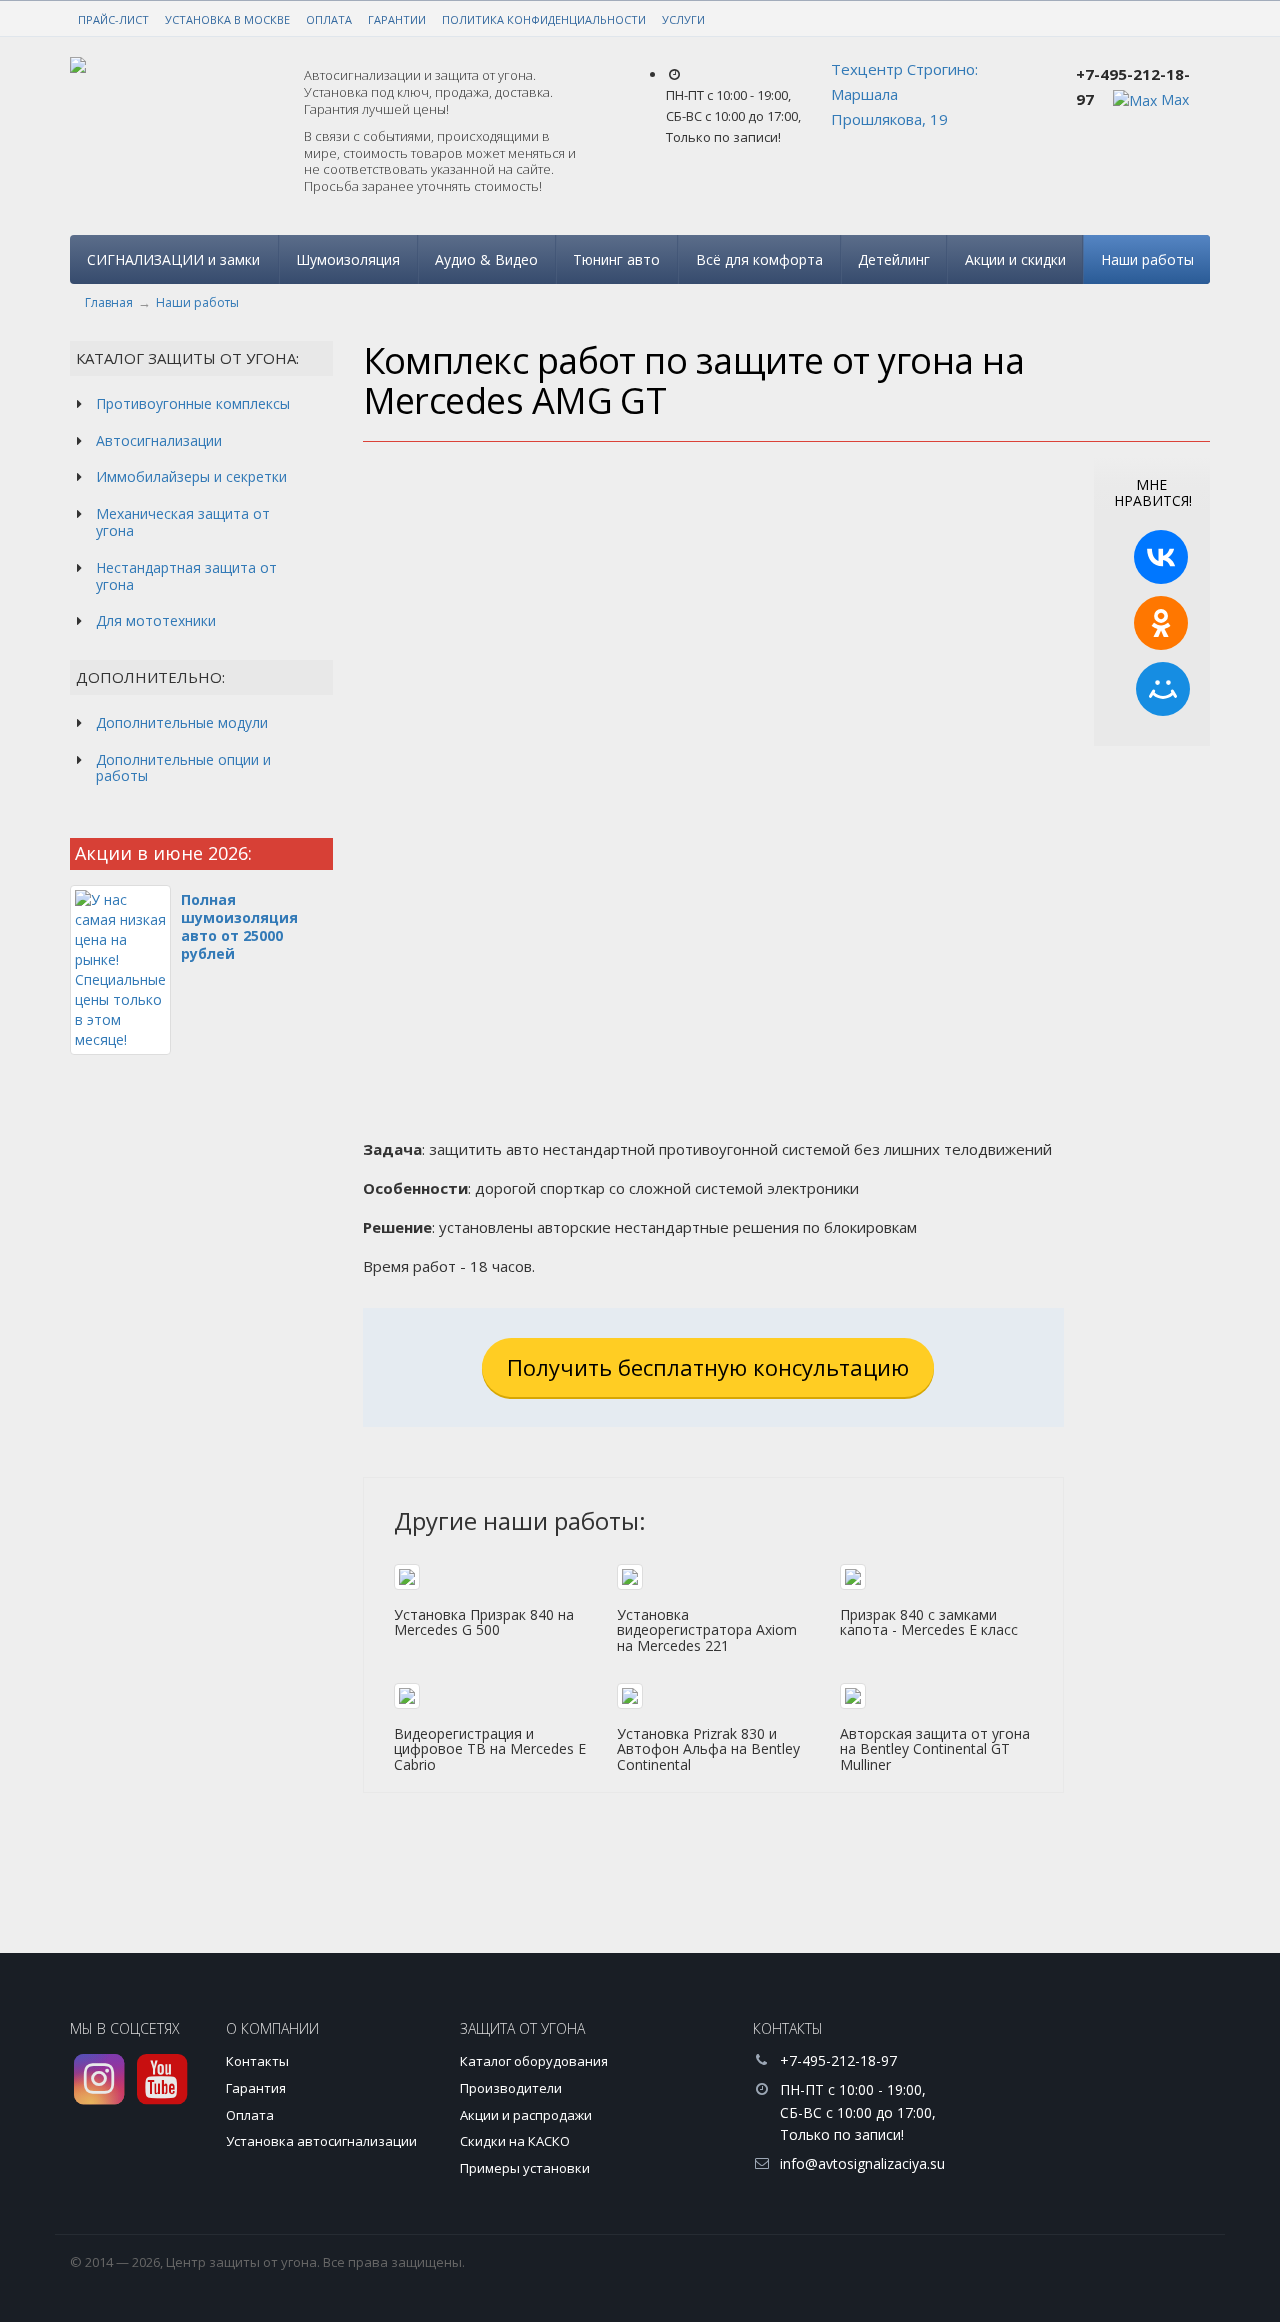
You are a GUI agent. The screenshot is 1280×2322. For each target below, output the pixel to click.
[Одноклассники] (1161, 623)
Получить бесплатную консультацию (708, 1367)
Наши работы (1147, 259)
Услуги (683, 19)
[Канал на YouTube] (162, 2079)
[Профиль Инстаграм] (99, 2079)
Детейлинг (894, 259)
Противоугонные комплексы (193, 403)
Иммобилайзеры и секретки (191, 476)
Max (1173, 99)
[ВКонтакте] (1161, 557)
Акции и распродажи (526, 2115)
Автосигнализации (159, 440)
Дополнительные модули (182, 722)
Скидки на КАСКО (515, 2141)
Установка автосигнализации (321, 2141)
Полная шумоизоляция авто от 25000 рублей (239, 927)
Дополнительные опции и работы (183, 768)
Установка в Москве (227, 19)
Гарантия (256, 2088)
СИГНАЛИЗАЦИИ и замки (173, 259)
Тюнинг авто (616, 259)
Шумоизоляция (348, 259)
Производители (511, 2088)
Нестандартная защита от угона (186, 576)
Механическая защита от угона (183, 522)
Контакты (257, 2061)
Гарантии (397, 19)
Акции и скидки (1015, 259)
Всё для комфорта (759, 259)
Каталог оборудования (534, 2061)
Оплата (329, 19)
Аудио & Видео (486, 259)
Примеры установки (525, 2168)
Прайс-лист (113, 19)
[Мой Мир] (1163, 689)
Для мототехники (156, 620)
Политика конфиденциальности (544, 19)
